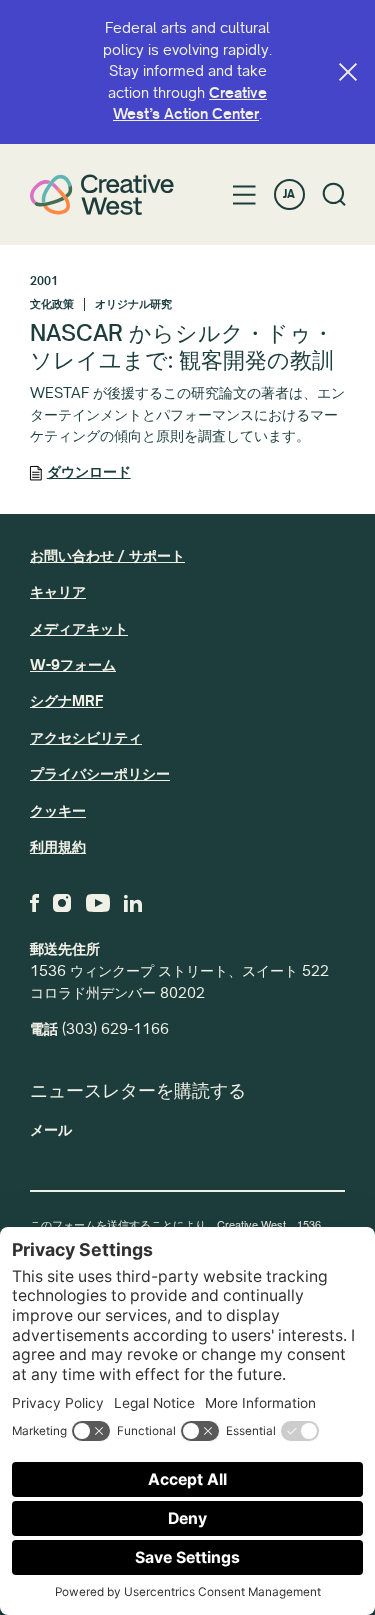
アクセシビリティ (86, 738)
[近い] (348, 72)
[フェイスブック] (34, 903)
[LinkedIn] (133, 903)
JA (289, 194)
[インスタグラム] (62, 903)
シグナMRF (66, 701)
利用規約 (58, 847)
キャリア (58, 592)
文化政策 (52, 304)
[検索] (334, 194)
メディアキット (79, 629)
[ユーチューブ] (98, 903)
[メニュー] (244, 195)
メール (51, 1130)
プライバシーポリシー (100, 774)
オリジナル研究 (133, 304)
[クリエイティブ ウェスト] (102, 194)
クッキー (58, 811)
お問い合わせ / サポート (107, 556)
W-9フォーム (73, 665)
